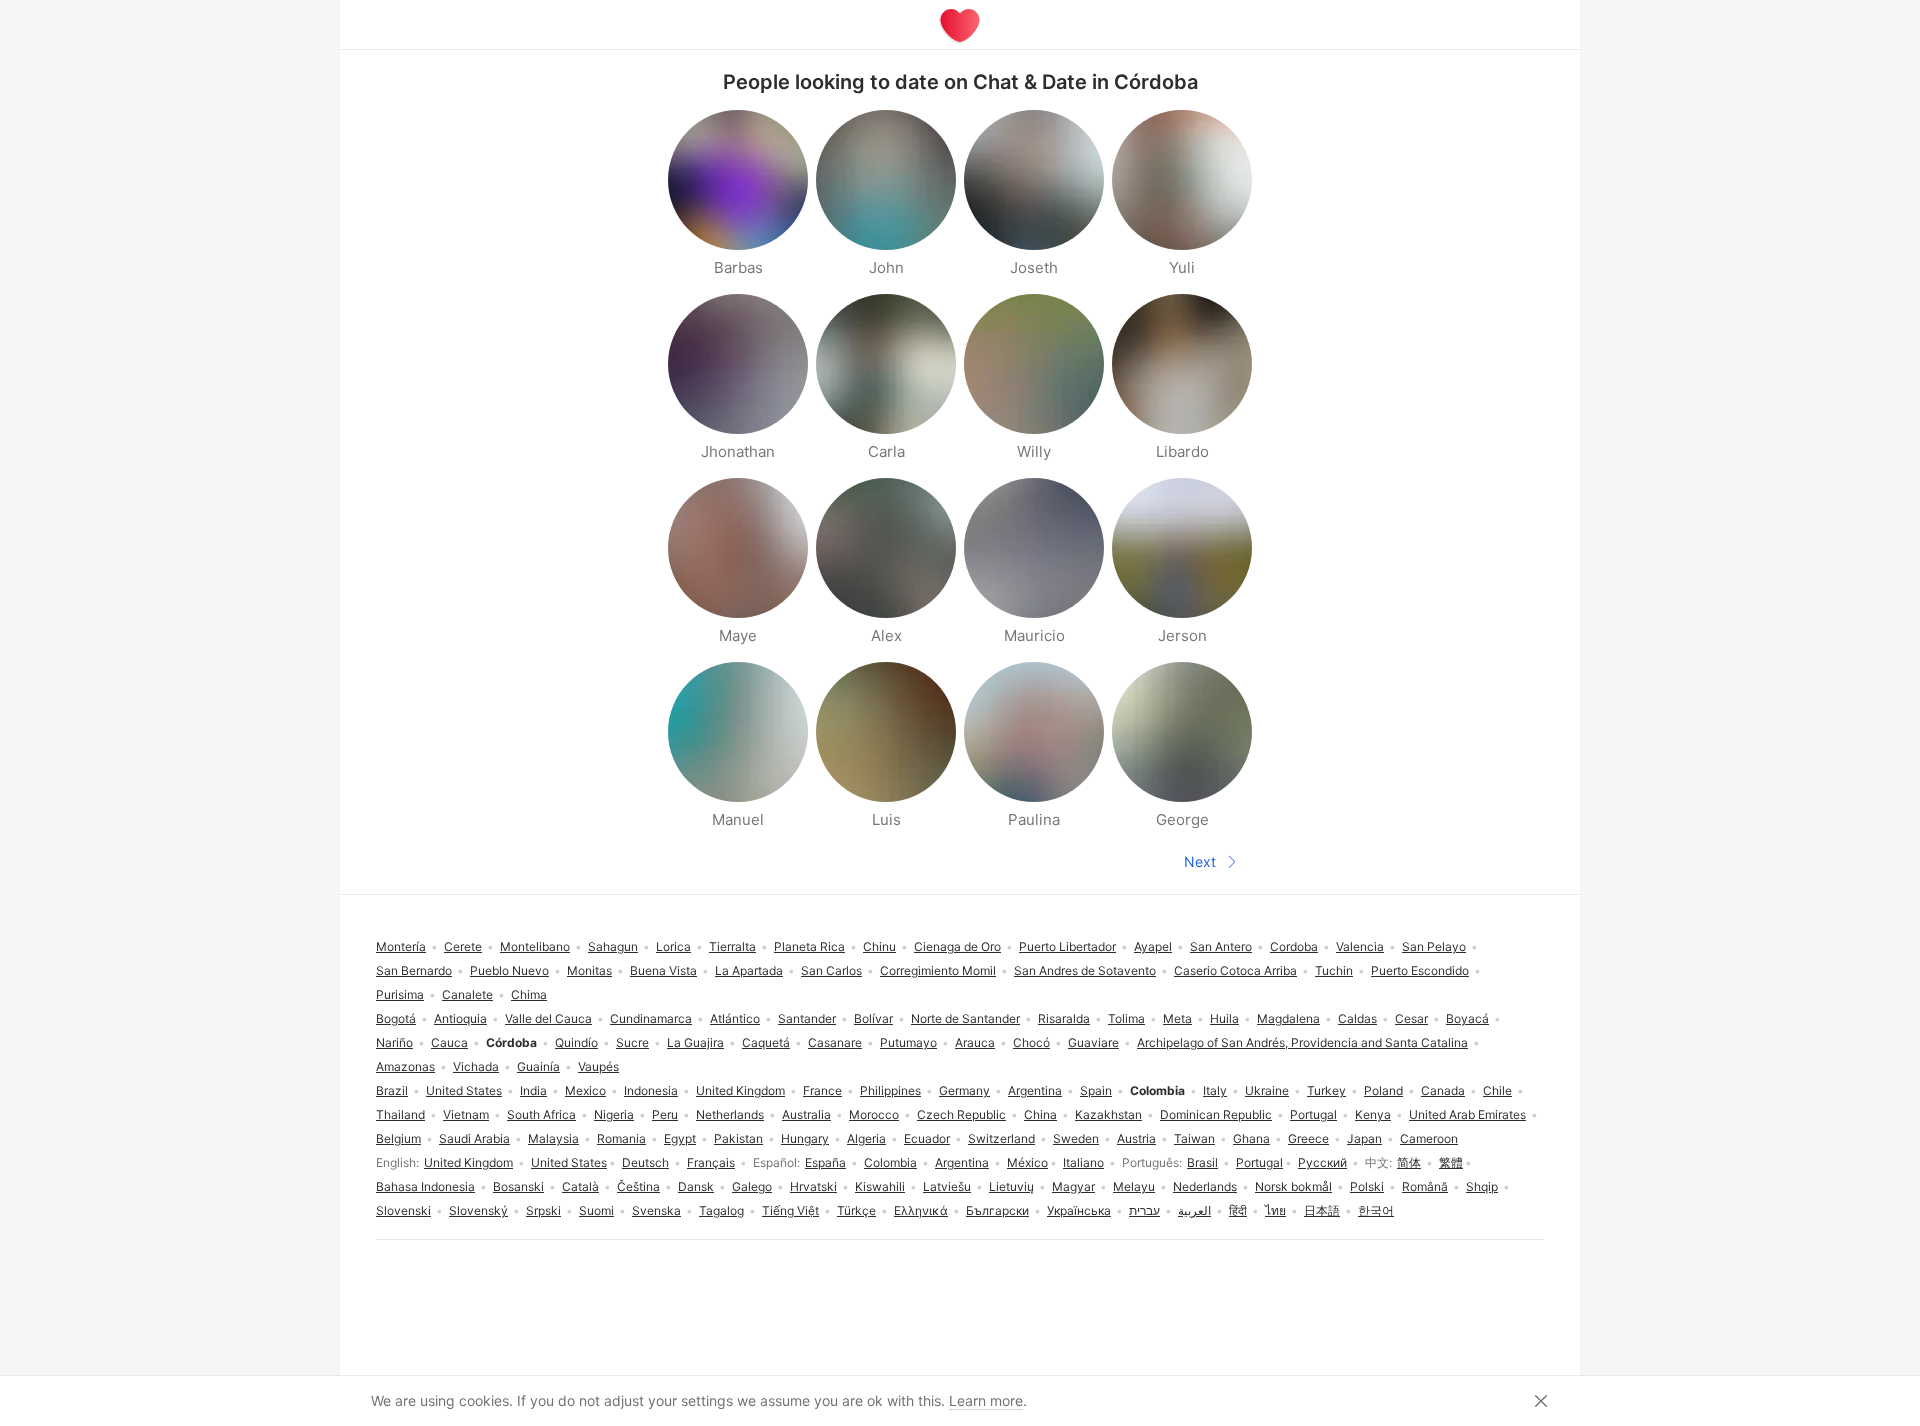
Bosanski (518, 1186)
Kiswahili (880, 1186)
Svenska (656, 1210)
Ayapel (1153, 946)
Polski (1367, 1186)
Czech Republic (961, 1114)
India (533, 1090)
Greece (1308, 1138)
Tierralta (732, 946)
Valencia (1360, 946)
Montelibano (535, 946)
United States (569, 1162)
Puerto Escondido (1420, 970)
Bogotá (396, 1018)
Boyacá (1467, 1018)
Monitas (589, 970)
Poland (1383, 1090)
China (1040, 1114)
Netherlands (730, 1114)
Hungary (805, 1138)
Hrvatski (813, 1186)
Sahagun (613, 946)
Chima (529, 994)
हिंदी (1238, 1210)
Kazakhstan (1108, 1114)
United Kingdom (468, 1162)
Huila (1224, 1018)
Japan (1364, 1138)
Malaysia (553, 1138)
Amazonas (405, 1066)
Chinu (879, 946)
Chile (1497, 1090)
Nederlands (1205, 1186)
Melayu (1134, 1186)
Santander (807, 1018)
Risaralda (1064, 1018)
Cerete (463, 946)
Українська (1079, 1210)
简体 (1409, 1162)
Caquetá (766, 1042)
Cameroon (1429, 1138)
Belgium (398, 1138)
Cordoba (1294, 946)
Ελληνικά (921, 1210)
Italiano (1083, 1162)
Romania (621, 1138)
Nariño (394, 1042)
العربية (1194, 1210)
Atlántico (735, 1018)
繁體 (1451, 1162)
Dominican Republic (1216, 1114)
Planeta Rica (809, 946)
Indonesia (651, 1090)
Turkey (1326, 1090)
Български (997, 1210)
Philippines (890, 1090)
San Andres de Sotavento (1085, 970)
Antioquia (460, 1018)
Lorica (673, 946)
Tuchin (1334, 970)
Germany (964, 1090)
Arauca (975, 1042)
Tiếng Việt (790, 1210)
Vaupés (598, 1066)
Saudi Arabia (474, 1138)
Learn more (986, 1400)
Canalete (467, 994)
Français (711, 1162)
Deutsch (645, 1162)
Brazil (392, 1090)
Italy (1215, 1090)
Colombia (890, 1162)
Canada (1443, 1090)
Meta (1177, 1018)
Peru (665, 1114)
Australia (806, 1114)
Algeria (866, 1138)
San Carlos (831, 970)
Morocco (874, 1114)
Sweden (1076, 1138)
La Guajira (695, 1042)
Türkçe (856, 1210)
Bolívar (873, 1018)
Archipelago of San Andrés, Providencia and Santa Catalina (1302, 1042)
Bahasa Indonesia (425, 1186)
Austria (1136, 1138)
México (1027, 1162)
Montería (401, 946)
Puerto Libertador (1067, 946)
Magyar (1073, 1186)
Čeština (638, 1186)
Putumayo (908, 1042)
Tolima (1126, 1018)
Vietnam (466, 1114)
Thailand (400, 1114)
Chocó (1031, 1042)
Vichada (476, 1066)
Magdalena (1288, 1018)
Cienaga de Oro (957, 946)
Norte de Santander (965, 1018)
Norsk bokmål (1293, 1186)
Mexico (585, 1090)
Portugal (1259, 1162)
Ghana (1251, 1138)
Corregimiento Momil (938, 970)
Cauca (449, 1042)
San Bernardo (414, 970)
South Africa (541, 1114)
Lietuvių (1011, 1186)
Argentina (962, 1162)
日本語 (1322, 1210)
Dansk (696, 1186)
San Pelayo (1434, 946)
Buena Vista (663, 970)
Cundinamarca (651, 1018)
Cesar (1411, 1018)
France (822, 1090)
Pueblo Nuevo (509, 970)
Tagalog (721, 1210)
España (825, 1162)
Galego (752, 1186)
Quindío (576, 1042)
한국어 (1376, 1210)
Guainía (538, 1066)
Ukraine (1267, 1090)
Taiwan (1194, 1138)
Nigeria (614, 1114)
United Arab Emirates (1467, 1114)
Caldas (1357, 1018)
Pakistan (738, 1138)
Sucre (632, 1042)
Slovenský (478, 1210)
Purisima (400, 994)
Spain (1096, 1090)
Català (580, 1186)
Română (1425, 1186)
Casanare (835, 1042)
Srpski (543, 1210)
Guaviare (1093, 1042)
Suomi (596, 1210)
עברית (1144, 1210)
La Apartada (749, 970)
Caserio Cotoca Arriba (1235, 970)
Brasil (1202, 1162)
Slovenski (403, 1210)
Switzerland (1001, 1138)
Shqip (1482, 1186)
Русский (1322, 1162)
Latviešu (947, 1186)
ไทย (1275, 1210)
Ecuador (927, 1138)
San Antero (1221, 946)
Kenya (1373, 1114)
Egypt (680, 1138)
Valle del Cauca (548, 1018)
